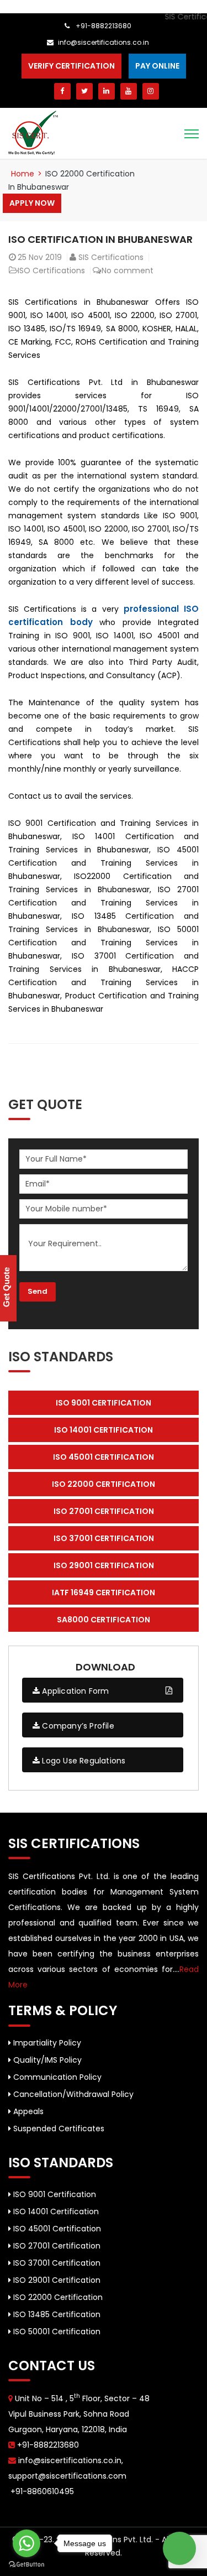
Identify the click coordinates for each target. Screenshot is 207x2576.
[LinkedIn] (107, 91)
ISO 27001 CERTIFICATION (104, 1511)
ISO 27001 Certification (56, 2246)
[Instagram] (151, 91)
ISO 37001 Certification (56, 2263)
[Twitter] (84, 91)
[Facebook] (62, 91)
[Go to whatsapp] (26, 2543)
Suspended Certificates (58, 2129)
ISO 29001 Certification (56, 2280)
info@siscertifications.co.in (104, 42)
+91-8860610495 (41, 2491)
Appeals (27, 2111)
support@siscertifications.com (67, 2476)
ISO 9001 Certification (54, 2194)
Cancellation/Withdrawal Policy (72, 2094)
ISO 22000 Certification (57, 2297)
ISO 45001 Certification (56, 2229)
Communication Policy (56, 2077)
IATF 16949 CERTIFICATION (104, 1593)
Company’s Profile (77, 1726)
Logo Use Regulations (83, 1761)
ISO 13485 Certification (56, 2314)
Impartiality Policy (46, 2043)
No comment (128, 270)
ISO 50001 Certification (56, 2332)
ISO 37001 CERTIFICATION (104, 1538)
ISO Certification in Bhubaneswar (100, 239)
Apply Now (32, 203)
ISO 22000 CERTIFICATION (104, 1484)
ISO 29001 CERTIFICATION (104, 1565)
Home (23, 174)
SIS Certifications (111, 257)
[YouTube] (129, 91)
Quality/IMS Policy (46, 2060)
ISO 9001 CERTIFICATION (104, 1403)
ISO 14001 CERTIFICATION (104, 1430)
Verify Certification (71, 66)
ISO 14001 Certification (55, 2211)
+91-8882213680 (103, 26)
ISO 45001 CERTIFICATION (104, 1457)
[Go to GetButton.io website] (26, 2565)
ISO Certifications (51, 270)
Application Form (74, 1691)
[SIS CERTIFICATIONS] (33, 132)
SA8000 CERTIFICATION (104, 1620)
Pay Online (157, 66)
